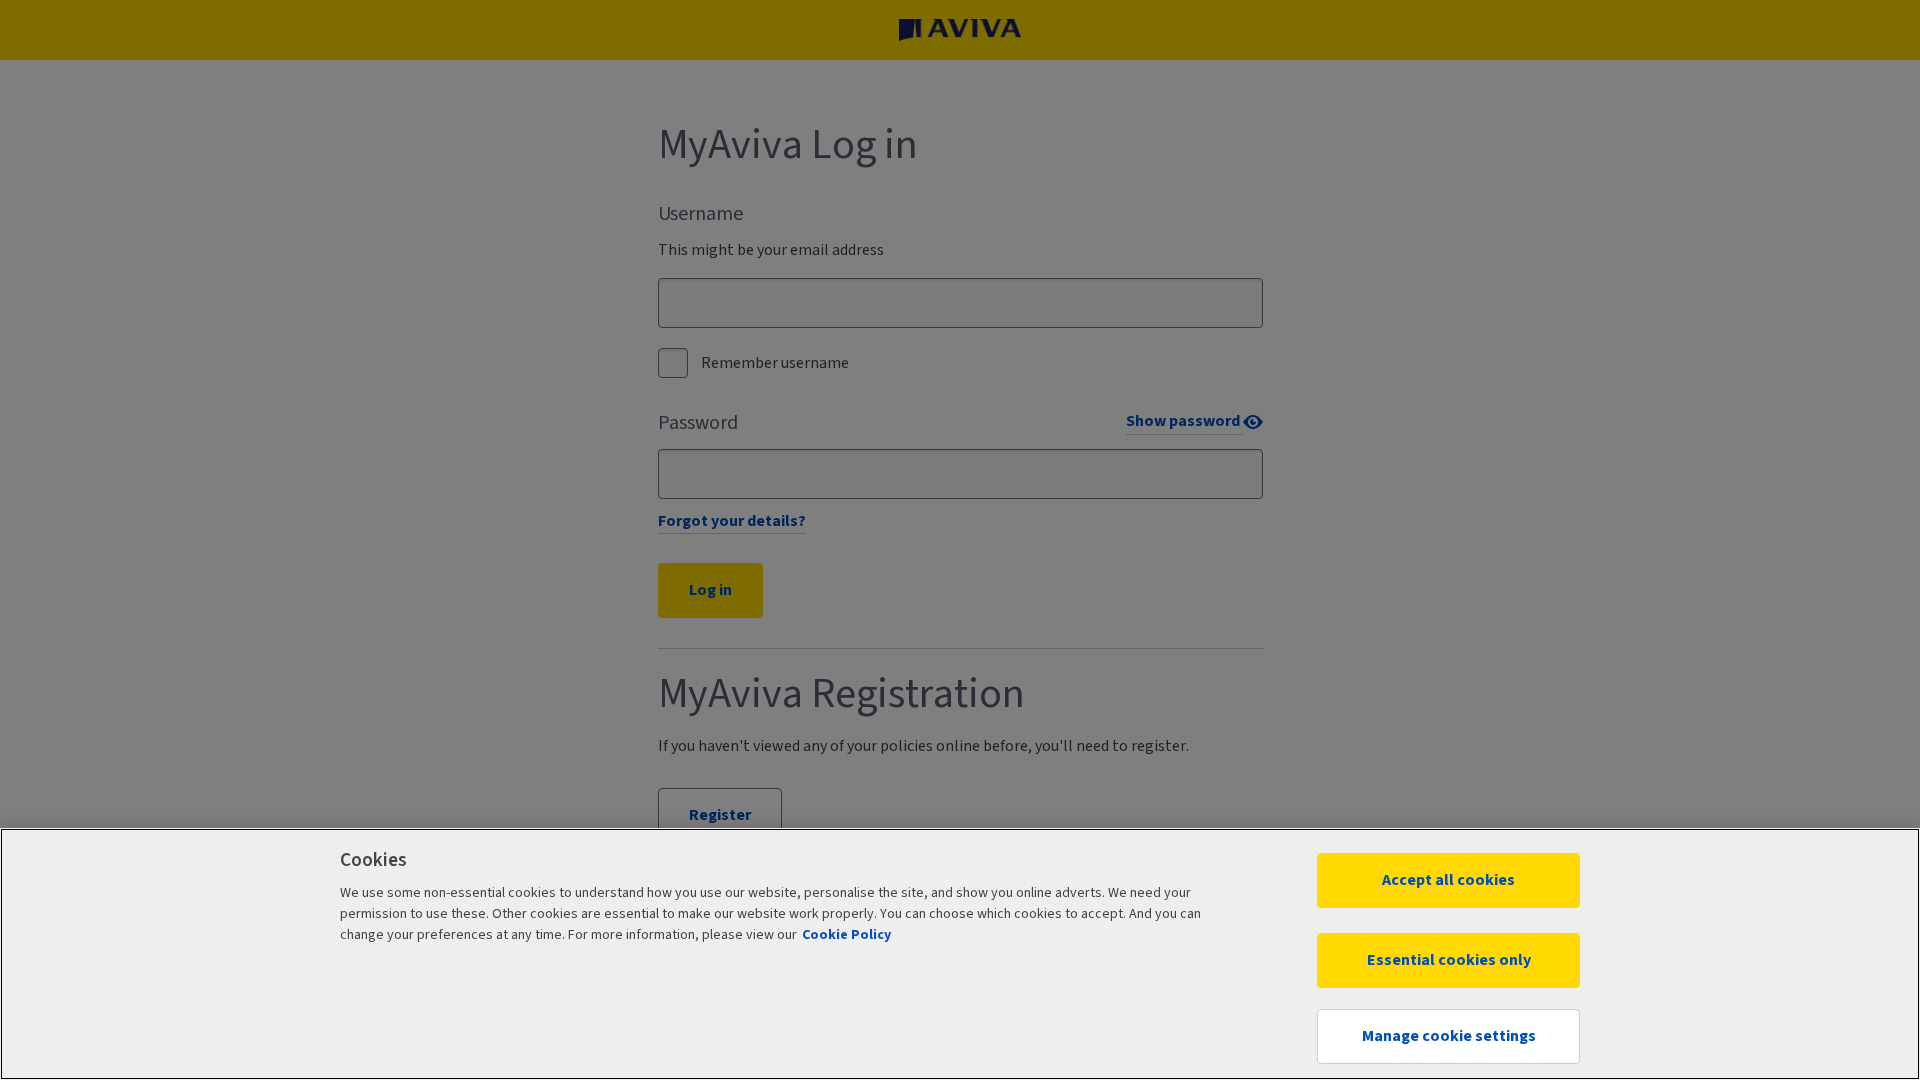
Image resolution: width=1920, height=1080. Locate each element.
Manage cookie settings (1449, 1036)
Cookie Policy (846, 935)
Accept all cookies (1448, 880)
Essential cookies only (1449, 960)
